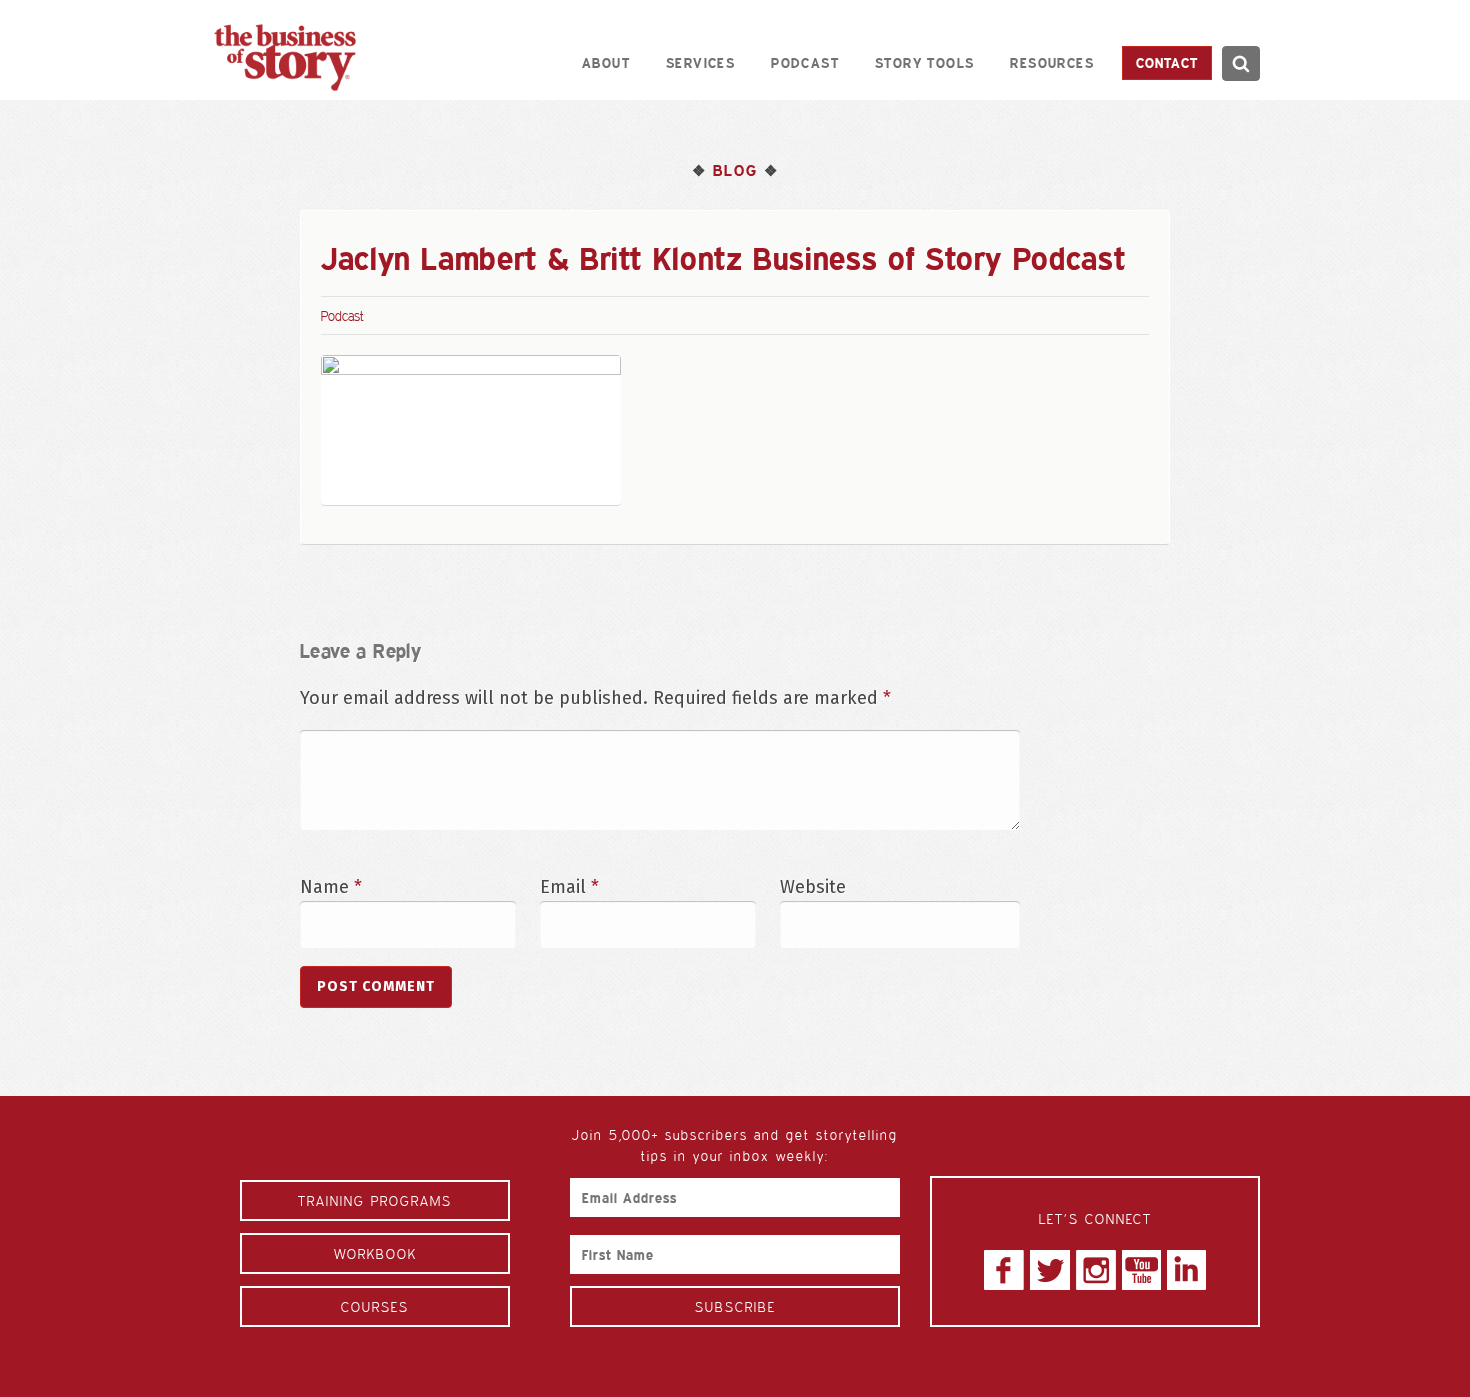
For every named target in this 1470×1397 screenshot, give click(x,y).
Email (569, 887)
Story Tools (924, 62)
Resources (1052, 62)
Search (1240, 63)
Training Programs (375, 1200)
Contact (1167, 62)
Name (331, 887)
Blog (735, 170)
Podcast (805, 62)
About (606, 62)
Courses (375, 1306)
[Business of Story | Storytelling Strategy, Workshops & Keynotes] (285, 57)
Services (700, 62)
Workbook (375, 1253)
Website (813, 887)
